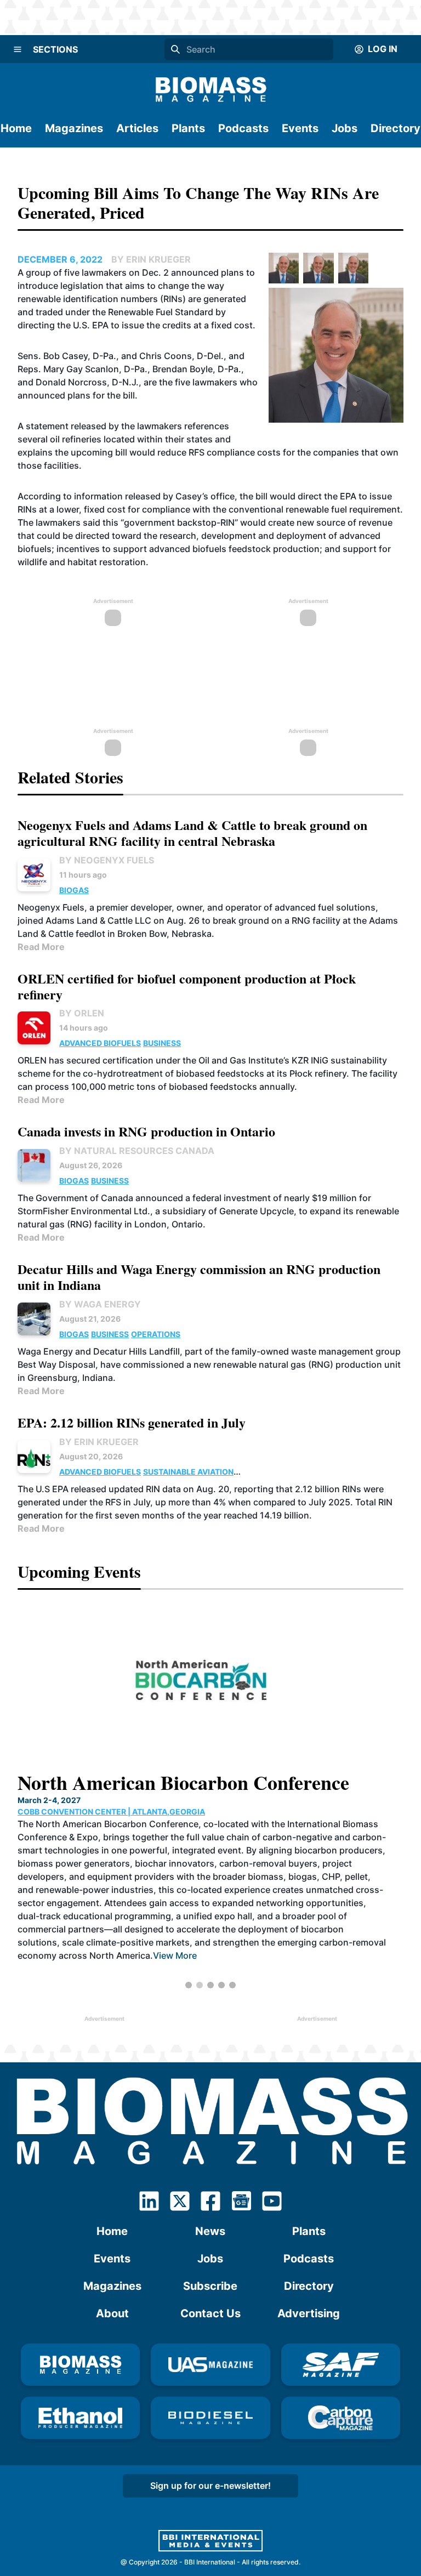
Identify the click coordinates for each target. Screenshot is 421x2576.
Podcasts (243, 128)
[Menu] (18, 49)
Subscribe (210, 2286)
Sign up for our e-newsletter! (210, 2486)
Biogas (74, 890)
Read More (41, 947)
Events (300, 128)
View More (122, 1940)
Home (16, 128)
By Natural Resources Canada (137, 1151)
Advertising (309, 2313)
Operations (156, 1334)
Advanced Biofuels (100, 1043)
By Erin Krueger (99, 1442)
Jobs (345, 128)
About (112, 2313)
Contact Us (210, 2313)
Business (162, 1043)
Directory (396, 128)
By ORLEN (82, 1013)
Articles (137, 128)
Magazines (74, 128)
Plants (188, 128)
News (210, 2231)
